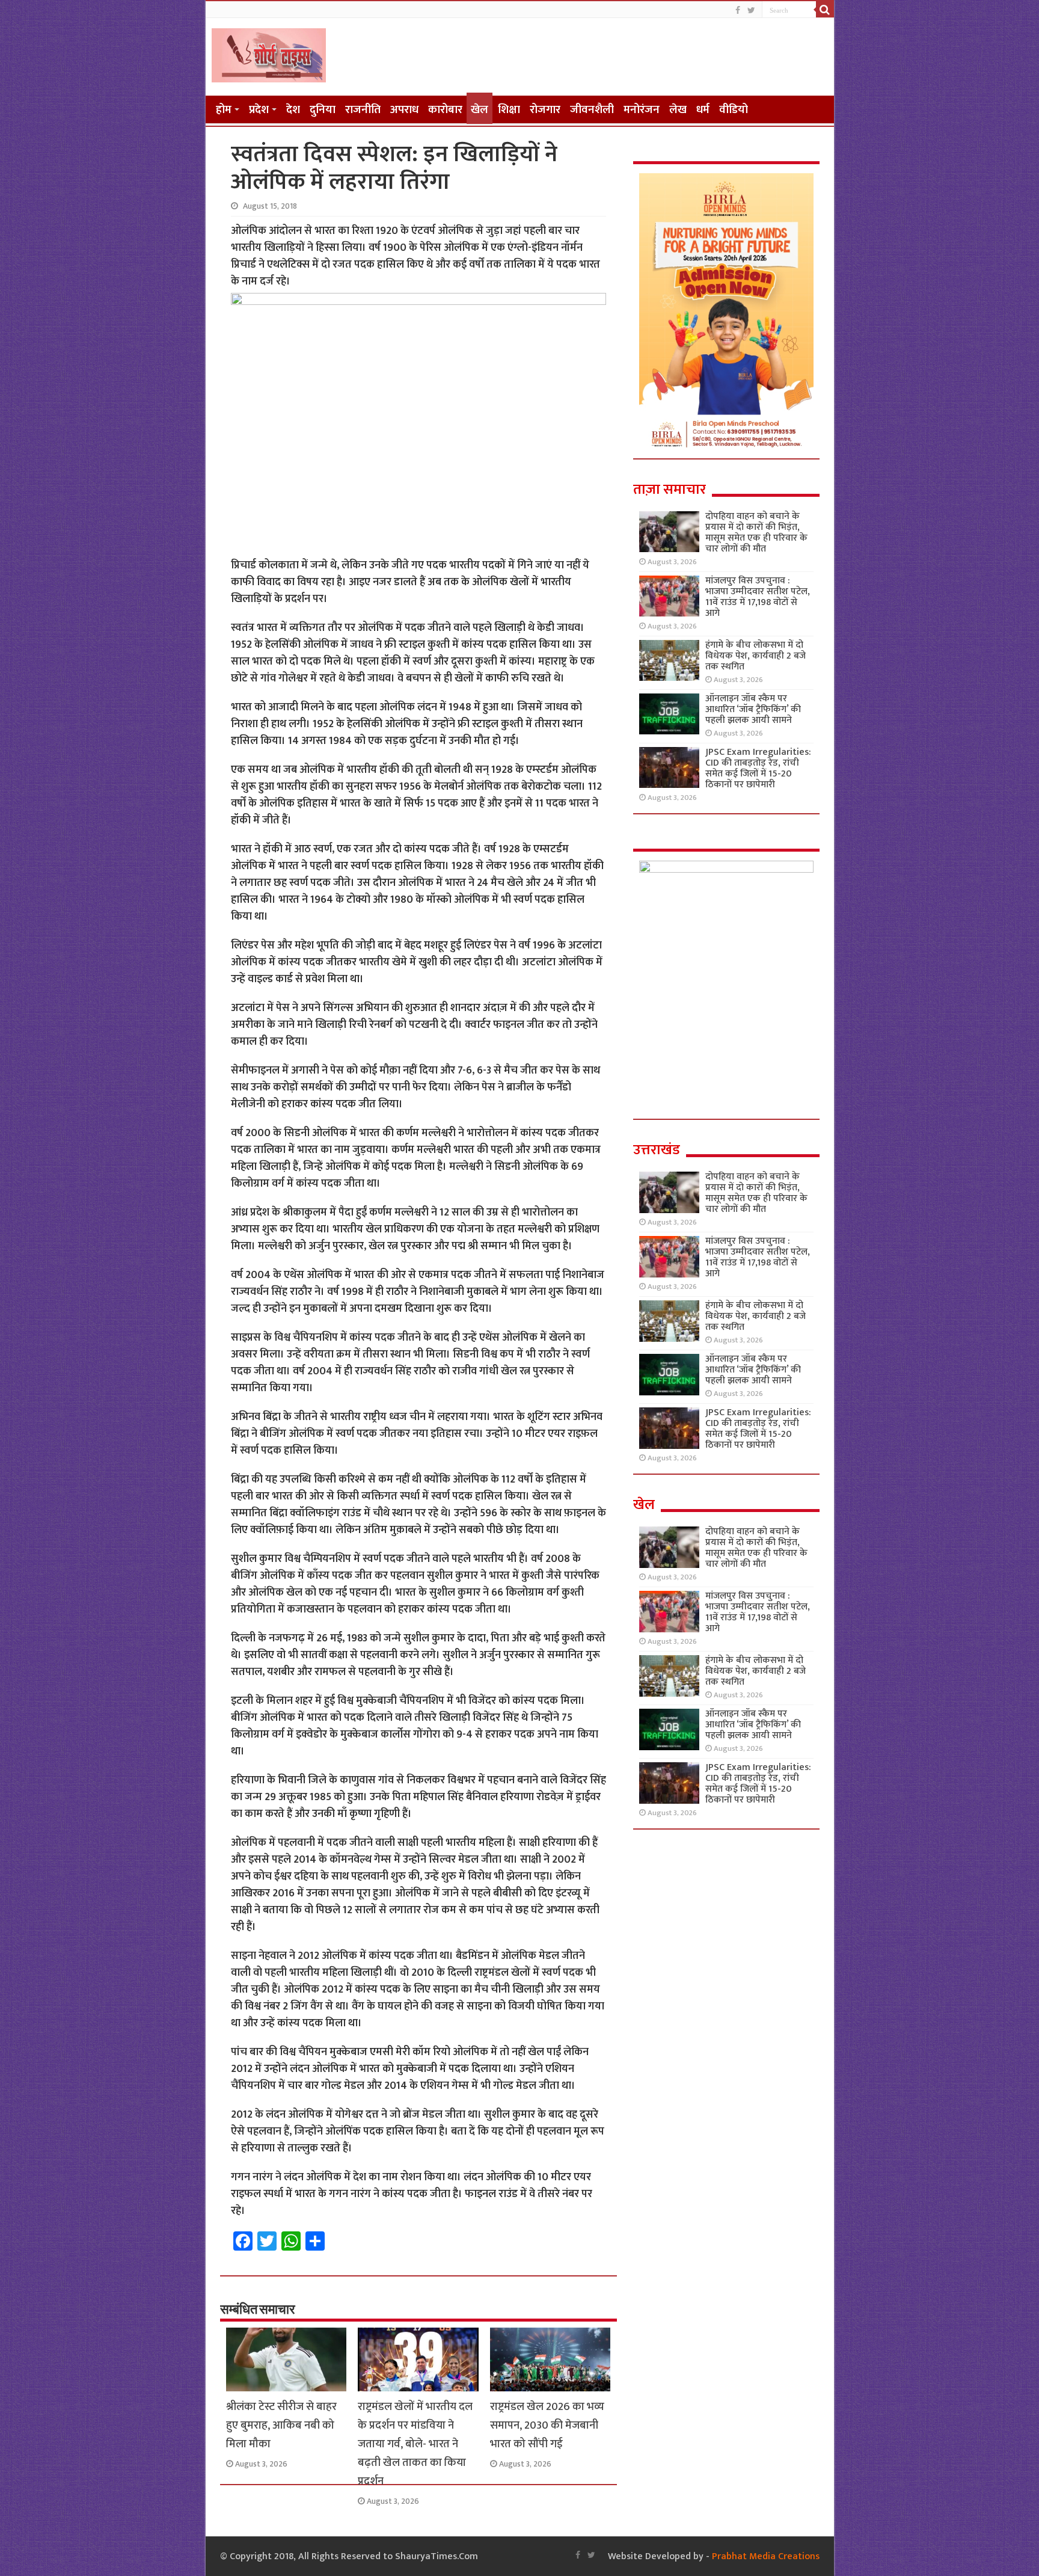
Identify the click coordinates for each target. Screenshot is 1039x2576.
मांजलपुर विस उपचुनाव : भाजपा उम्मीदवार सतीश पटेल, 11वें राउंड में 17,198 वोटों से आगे (758, 597)
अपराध (404, 110)
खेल (480, 110)
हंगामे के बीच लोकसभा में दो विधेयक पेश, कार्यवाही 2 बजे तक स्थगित (755, 656)
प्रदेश (259, 110)
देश (293, 110)
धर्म (703, 110)
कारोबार (445, 110)
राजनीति (363, 110)
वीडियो (734, 110)
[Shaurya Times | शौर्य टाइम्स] (269, 53)
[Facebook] (738, 11)
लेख (678, 110)
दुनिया (323, 110)
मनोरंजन (642, 110)
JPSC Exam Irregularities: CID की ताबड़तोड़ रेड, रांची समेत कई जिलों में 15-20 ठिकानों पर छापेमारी (758, 768)
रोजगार (545, 110)
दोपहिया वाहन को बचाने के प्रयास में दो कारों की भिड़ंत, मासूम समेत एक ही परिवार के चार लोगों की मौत (756, 533)
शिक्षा (509, 110)
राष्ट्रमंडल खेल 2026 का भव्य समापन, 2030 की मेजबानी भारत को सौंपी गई (547, 2425)
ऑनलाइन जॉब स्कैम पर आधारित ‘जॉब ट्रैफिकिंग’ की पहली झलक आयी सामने (753, 709)
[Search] (825, 10)
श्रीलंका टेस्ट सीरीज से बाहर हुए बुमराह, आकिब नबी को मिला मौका (281, 2425)
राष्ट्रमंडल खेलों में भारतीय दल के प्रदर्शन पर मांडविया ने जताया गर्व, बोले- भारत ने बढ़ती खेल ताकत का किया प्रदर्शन (415, 2444)
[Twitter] (751, 11)
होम (224, 110)
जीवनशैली (592, 110)
